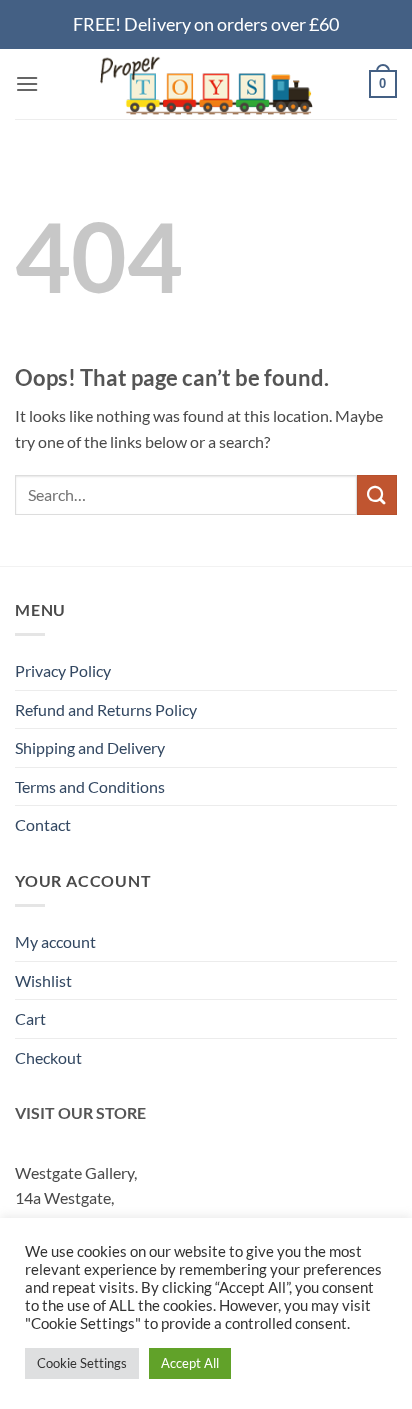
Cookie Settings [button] (82, 1363)
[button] (27, 83)
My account (55, 941)
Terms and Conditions (90, 786)
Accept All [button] (190, 1363)
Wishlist (43, 980)
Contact (43, 824)
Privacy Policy (63, 670)
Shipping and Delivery (90, 747)
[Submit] (377, 494)
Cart (30, 1018)
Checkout (48, 1057)
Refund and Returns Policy (106, 709)
